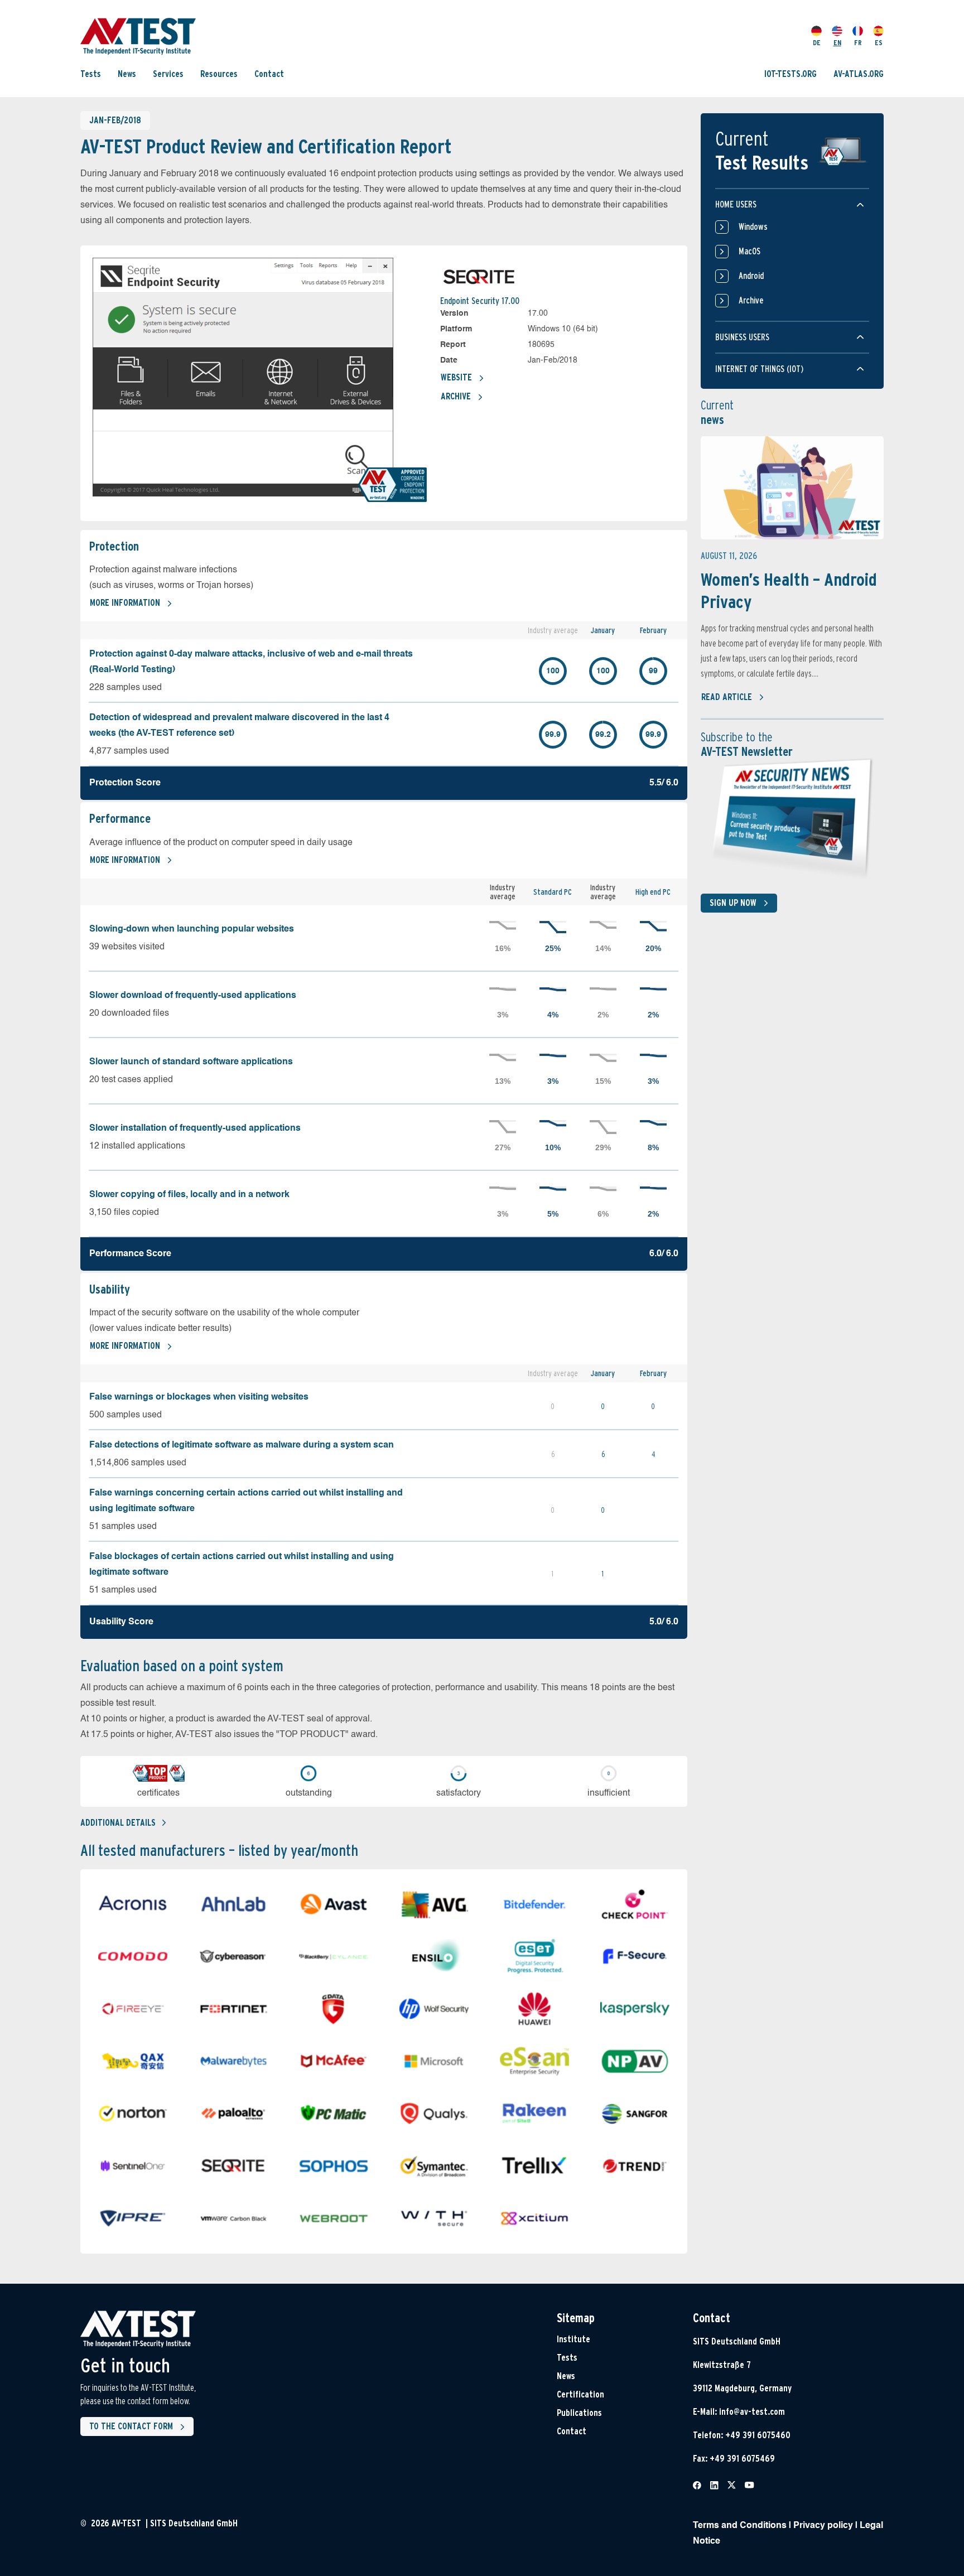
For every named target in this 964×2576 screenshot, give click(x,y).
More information (125, 603)
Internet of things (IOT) (759, 369)
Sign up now (733, 903)
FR (858, 43)
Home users (736, 204)
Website (456, 377)
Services (168, 74)
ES (879, 43)
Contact (269, 74)
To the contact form (131, 2426)
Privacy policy (823, 2526)
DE (817, 43)
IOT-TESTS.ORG (791, 74)
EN (837, 43)
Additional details (118, 1823)
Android (751, 276)
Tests (91, 74)
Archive (456, 396)
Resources (219, 74)
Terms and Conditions (740, 2526)
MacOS (749, 251)
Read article (727, 697)
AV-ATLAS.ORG (859, 74)
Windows (753, 227)
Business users (742, 337)
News (127, 74)
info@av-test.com (752, 2412)
